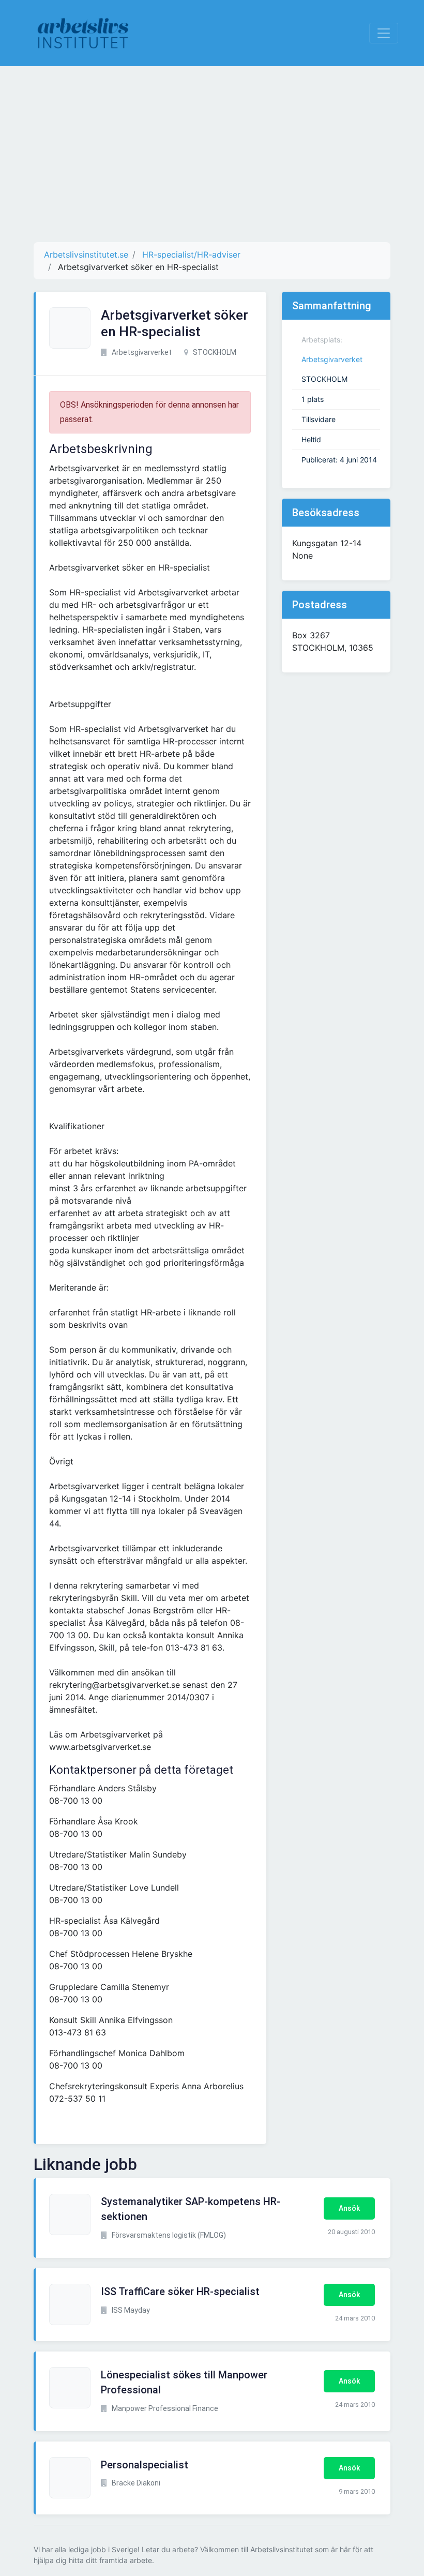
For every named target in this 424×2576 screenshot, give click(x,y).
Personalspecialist (145, 2465)
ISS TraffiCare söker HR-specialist (180, 2292)
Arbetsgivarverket (332, 359)
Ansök (349, 2208)
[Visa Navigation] (384, 33)
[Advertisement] (212, 154)
